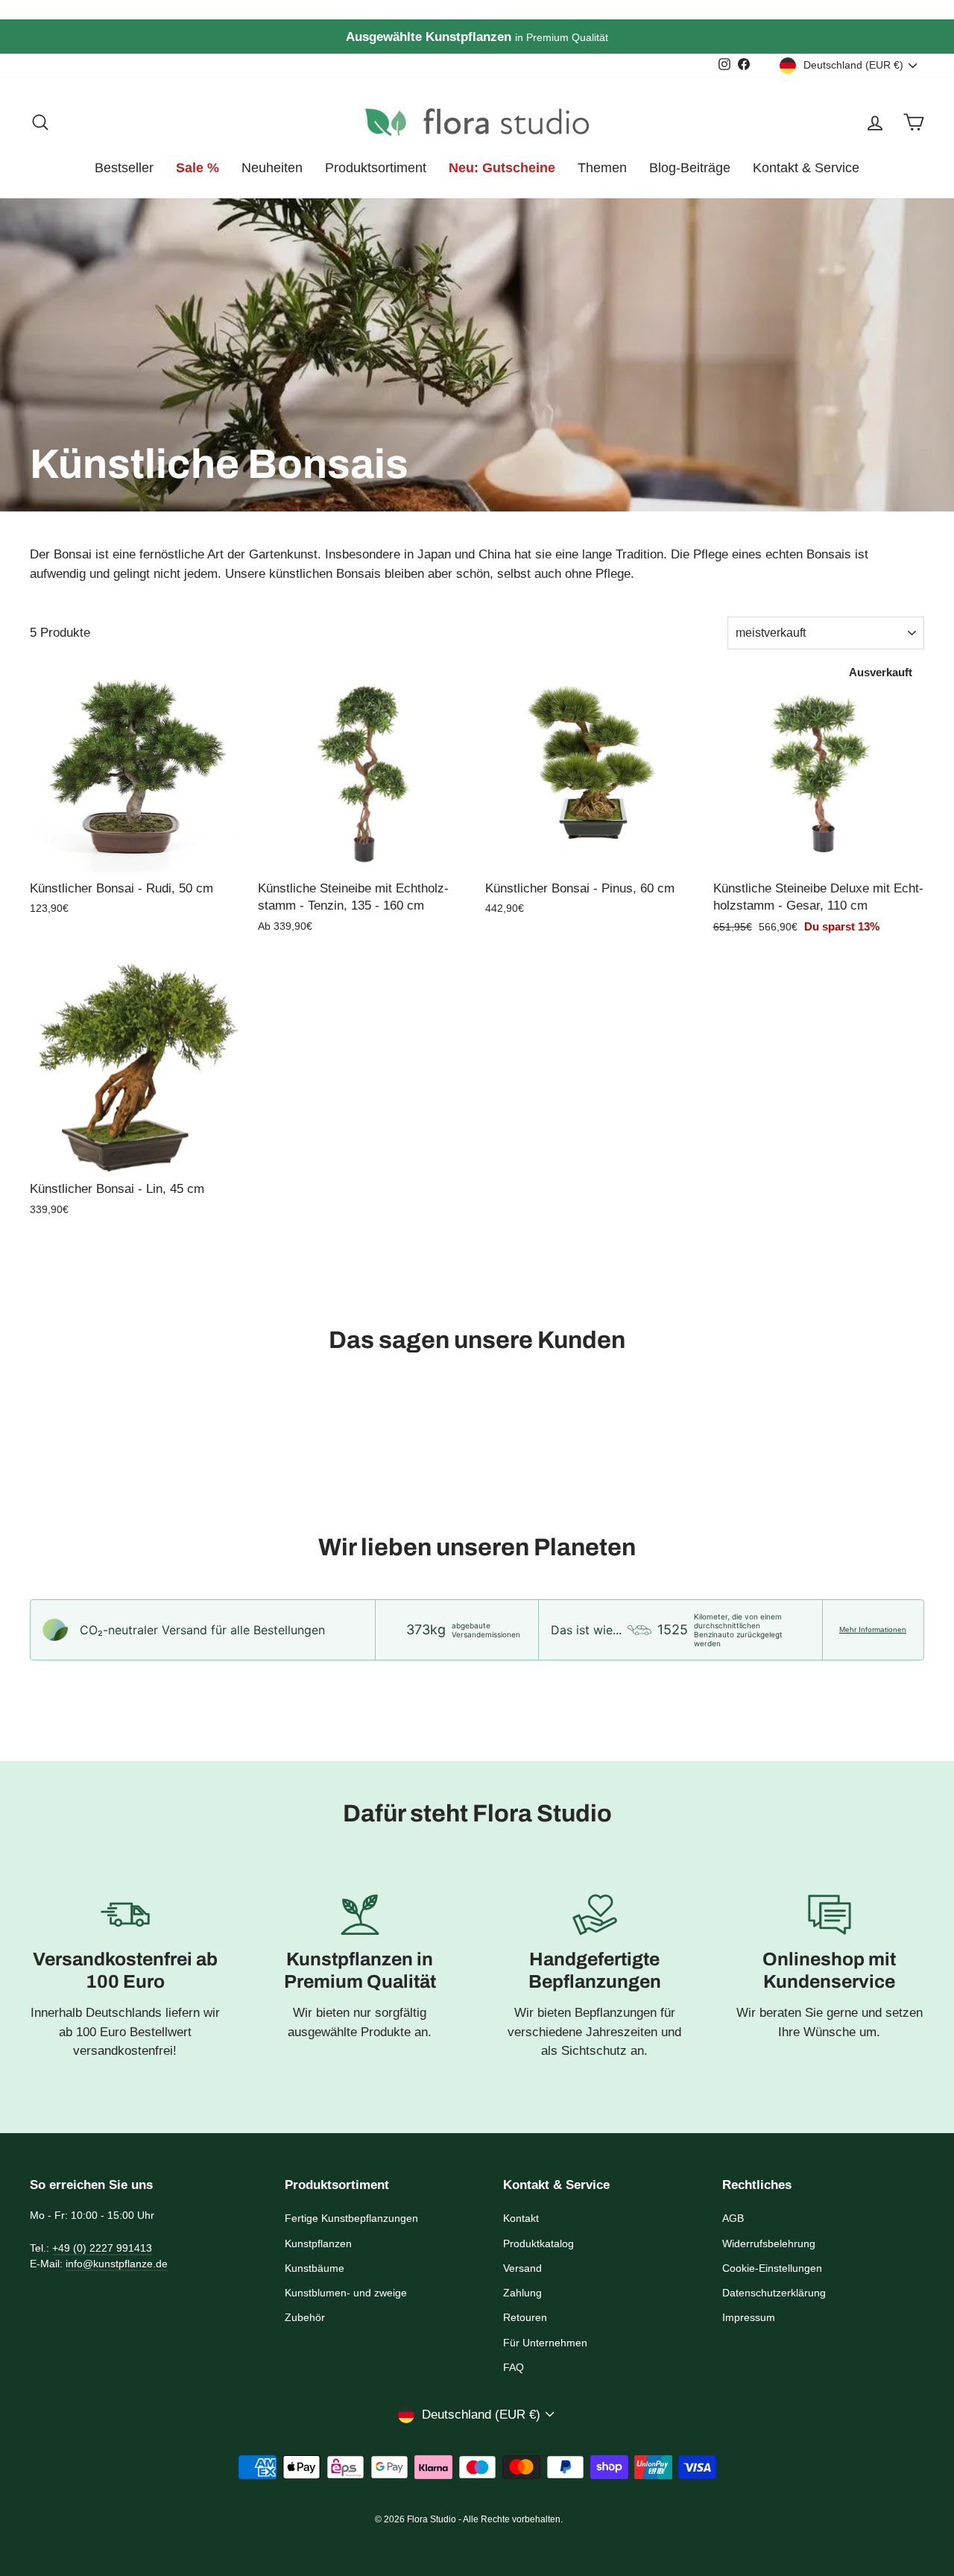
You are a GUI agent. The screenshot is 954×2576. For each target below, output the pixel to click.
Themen (602, 168)
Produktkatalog (538, 2243)
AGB (733, 2218)
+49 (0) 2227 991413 (102, 2248)
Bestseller (124, 168)
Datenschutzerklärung (774, 2293)
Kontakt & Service (806, 168)
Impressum (749, 2317)
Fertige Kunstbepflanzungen (351, 2218)
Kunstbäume (315, 2268)
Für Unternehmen (545, 2343)
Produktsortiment (376, 168)
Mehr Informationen (873, 1629)
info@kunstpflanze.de (117, 2264)
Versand (522, 2268)
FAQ (514, 2367)
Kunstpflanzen (318, 2243)
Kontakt (521, 2218)
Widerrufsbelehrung (769, 2243)
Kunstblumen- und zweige (346, 2293)
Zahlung (522, 2293)
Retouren (525, 2317)
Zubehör (305, 2317)
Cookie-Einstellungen (772, 2268)
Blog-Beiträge (690, 168)
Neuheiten (272, 168)
